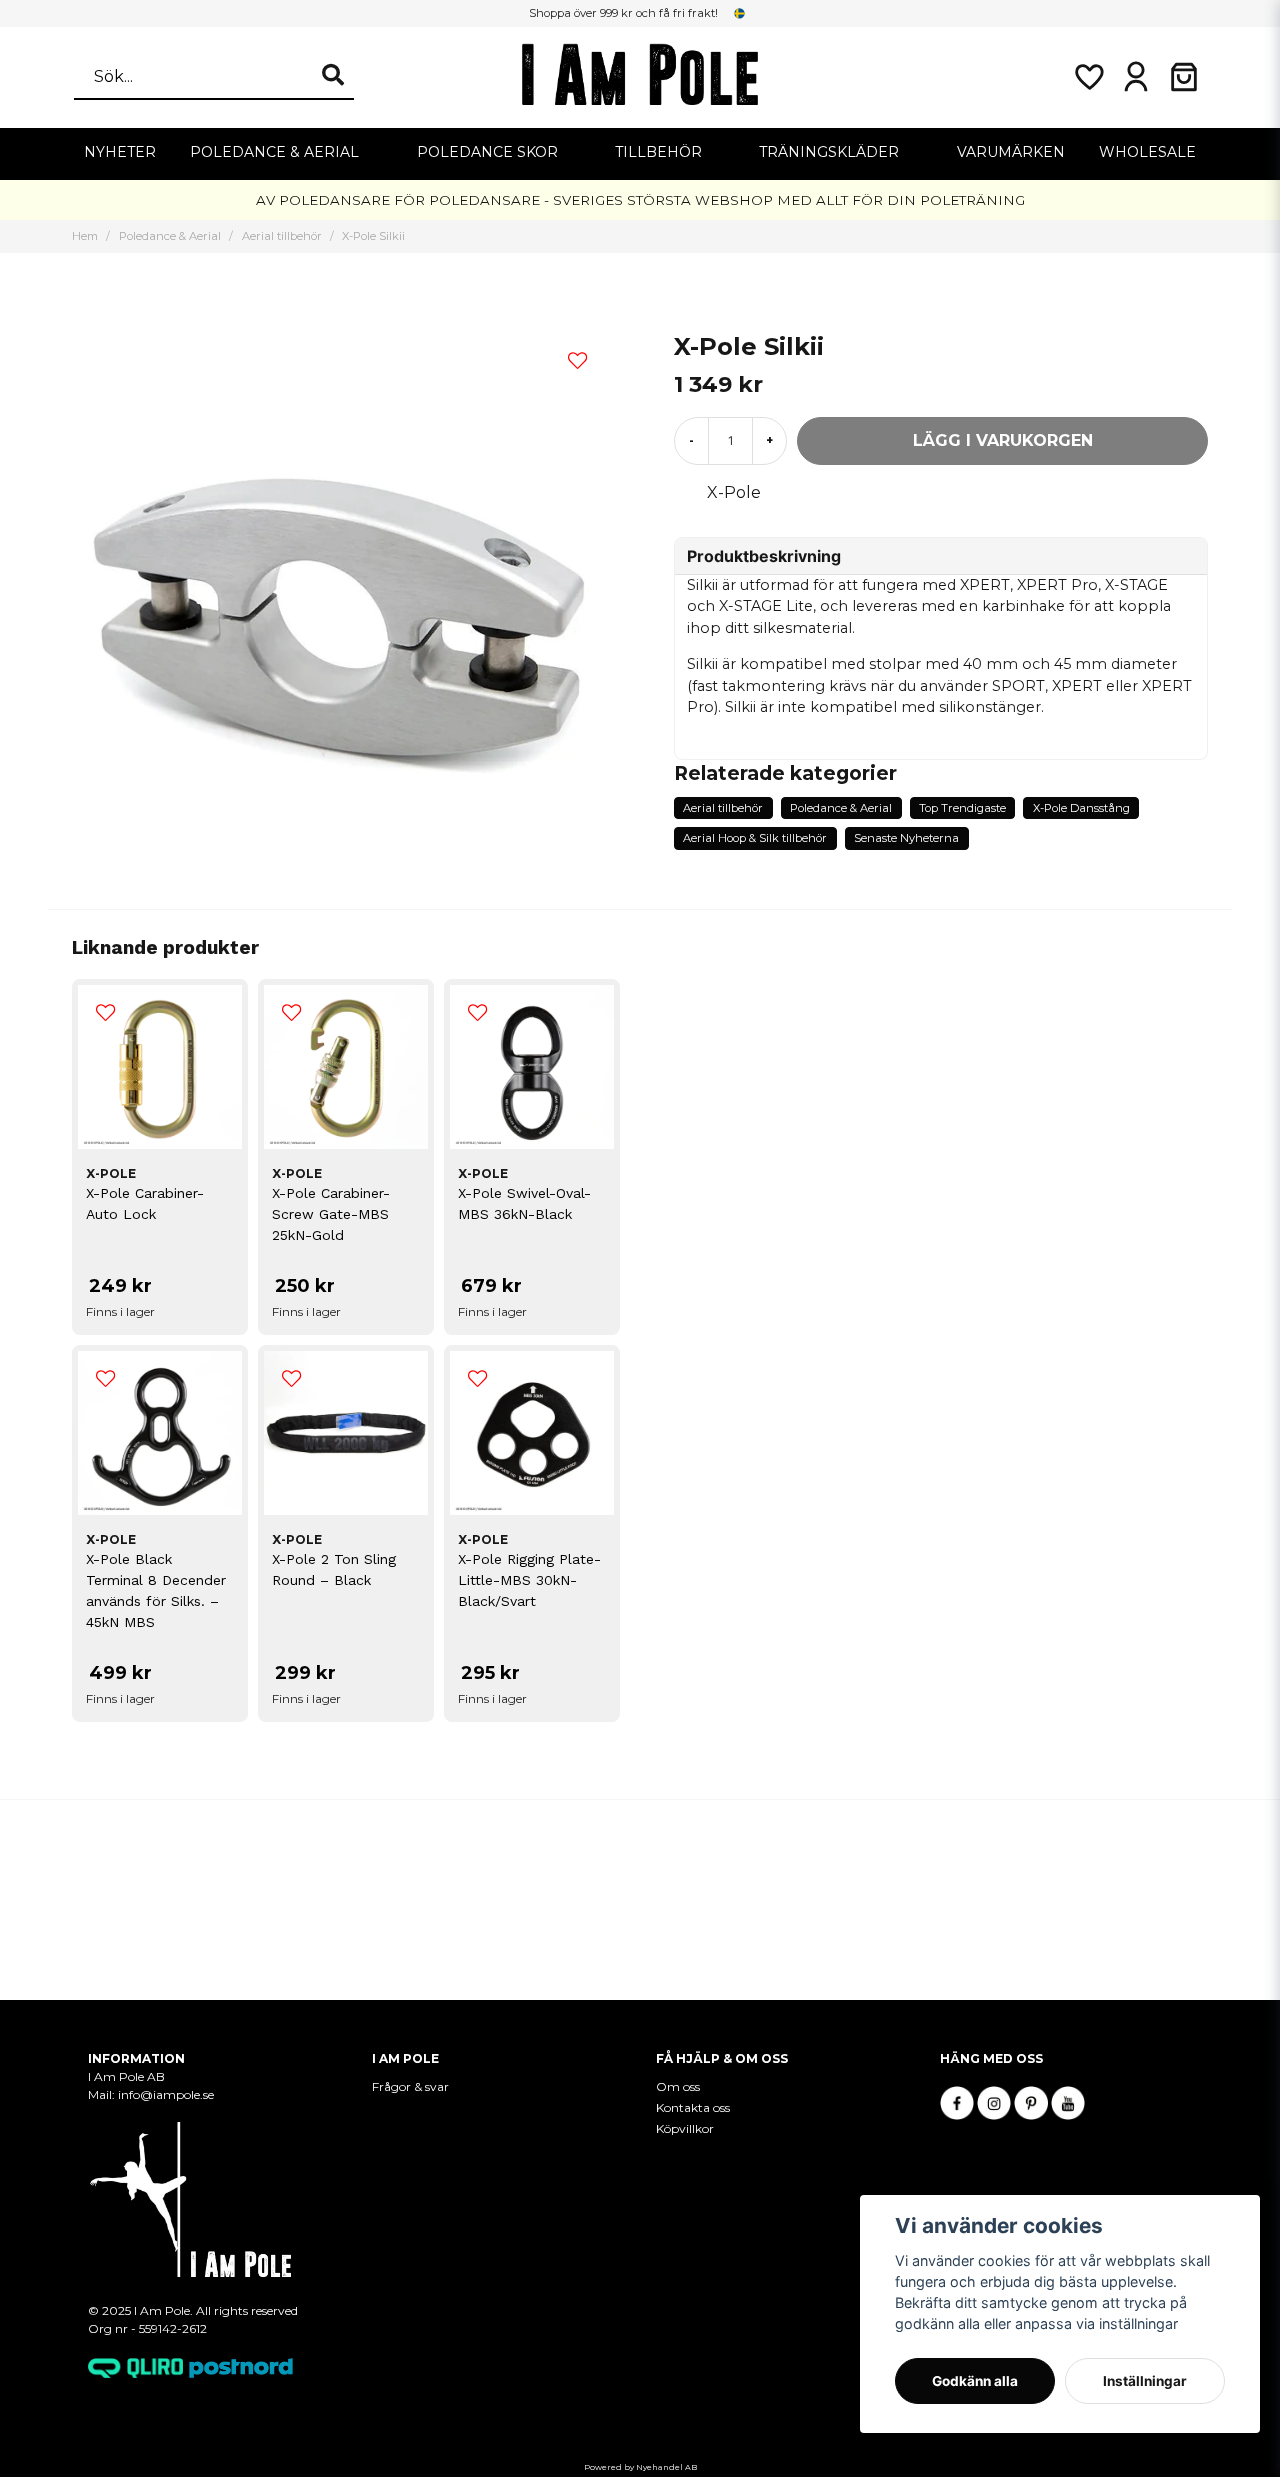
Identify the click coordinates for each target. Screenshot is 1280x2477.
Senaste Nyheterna (906, 838)
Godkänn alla (975, 2381)
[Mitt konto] (1136, 77)
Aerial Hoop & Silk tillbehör (755, 838)
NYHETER (120, 152)
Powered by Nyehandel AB (640, 2467)
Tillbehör (658, 152)
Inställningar (1145, 2381)
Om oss (678, 2086)
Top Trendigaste (962, 808)
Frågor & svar (410, 2086)
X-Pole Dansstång (1081, 808)
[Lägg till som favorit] (1088, 77)
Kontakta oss (693, 2107)
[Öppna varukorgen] (1184, 77)
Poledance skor (487, 152)
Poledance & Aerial (274, 152)
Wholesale (1147, 152)
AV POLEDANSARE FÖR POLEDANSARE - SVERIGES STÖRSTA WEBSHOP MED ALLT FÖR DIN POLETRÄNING (640, 200)
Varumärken (1011, 152)
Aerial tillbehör (282, 236)
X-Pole (734, 492)
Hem (85, 236)
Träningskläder (829, 152)
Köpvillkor (685, 2128)
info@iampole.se (167, 2094)
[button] (740, 13)
